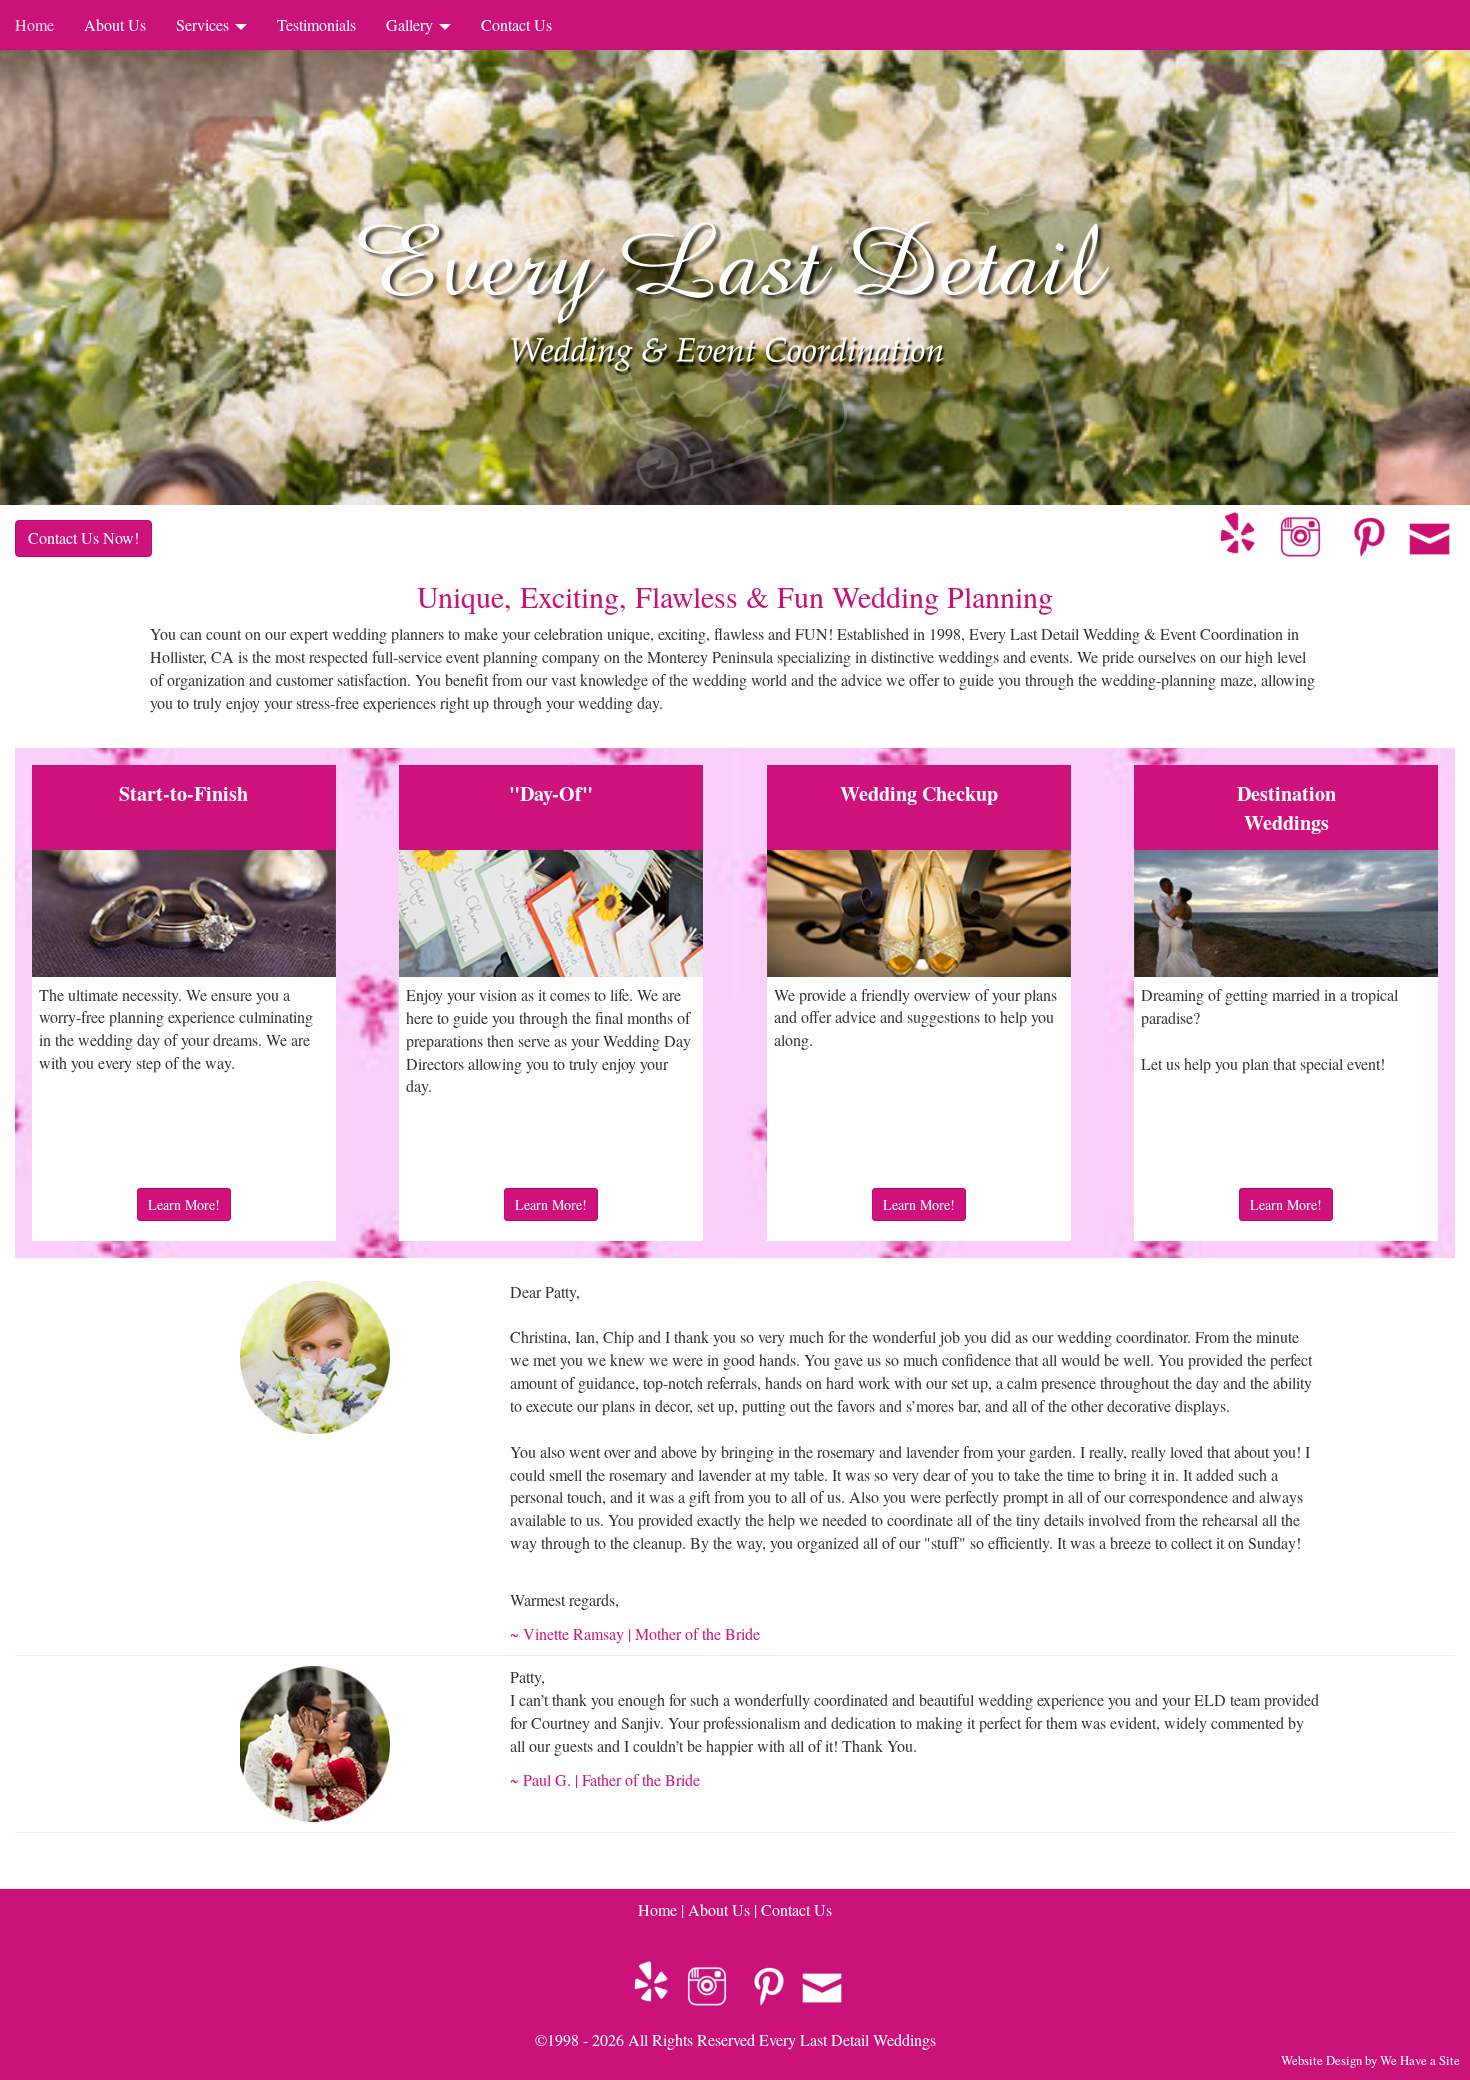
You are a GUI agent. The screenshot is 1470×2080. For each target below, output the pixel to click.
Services (204, 24)
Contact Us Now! (83, 537)
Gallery (411, 24)
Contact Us (516, 24)
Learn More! (184, 1204)
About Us (115, 24)
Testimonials (316, 24)
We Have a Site (1420, 2060)
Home (34, 24)
